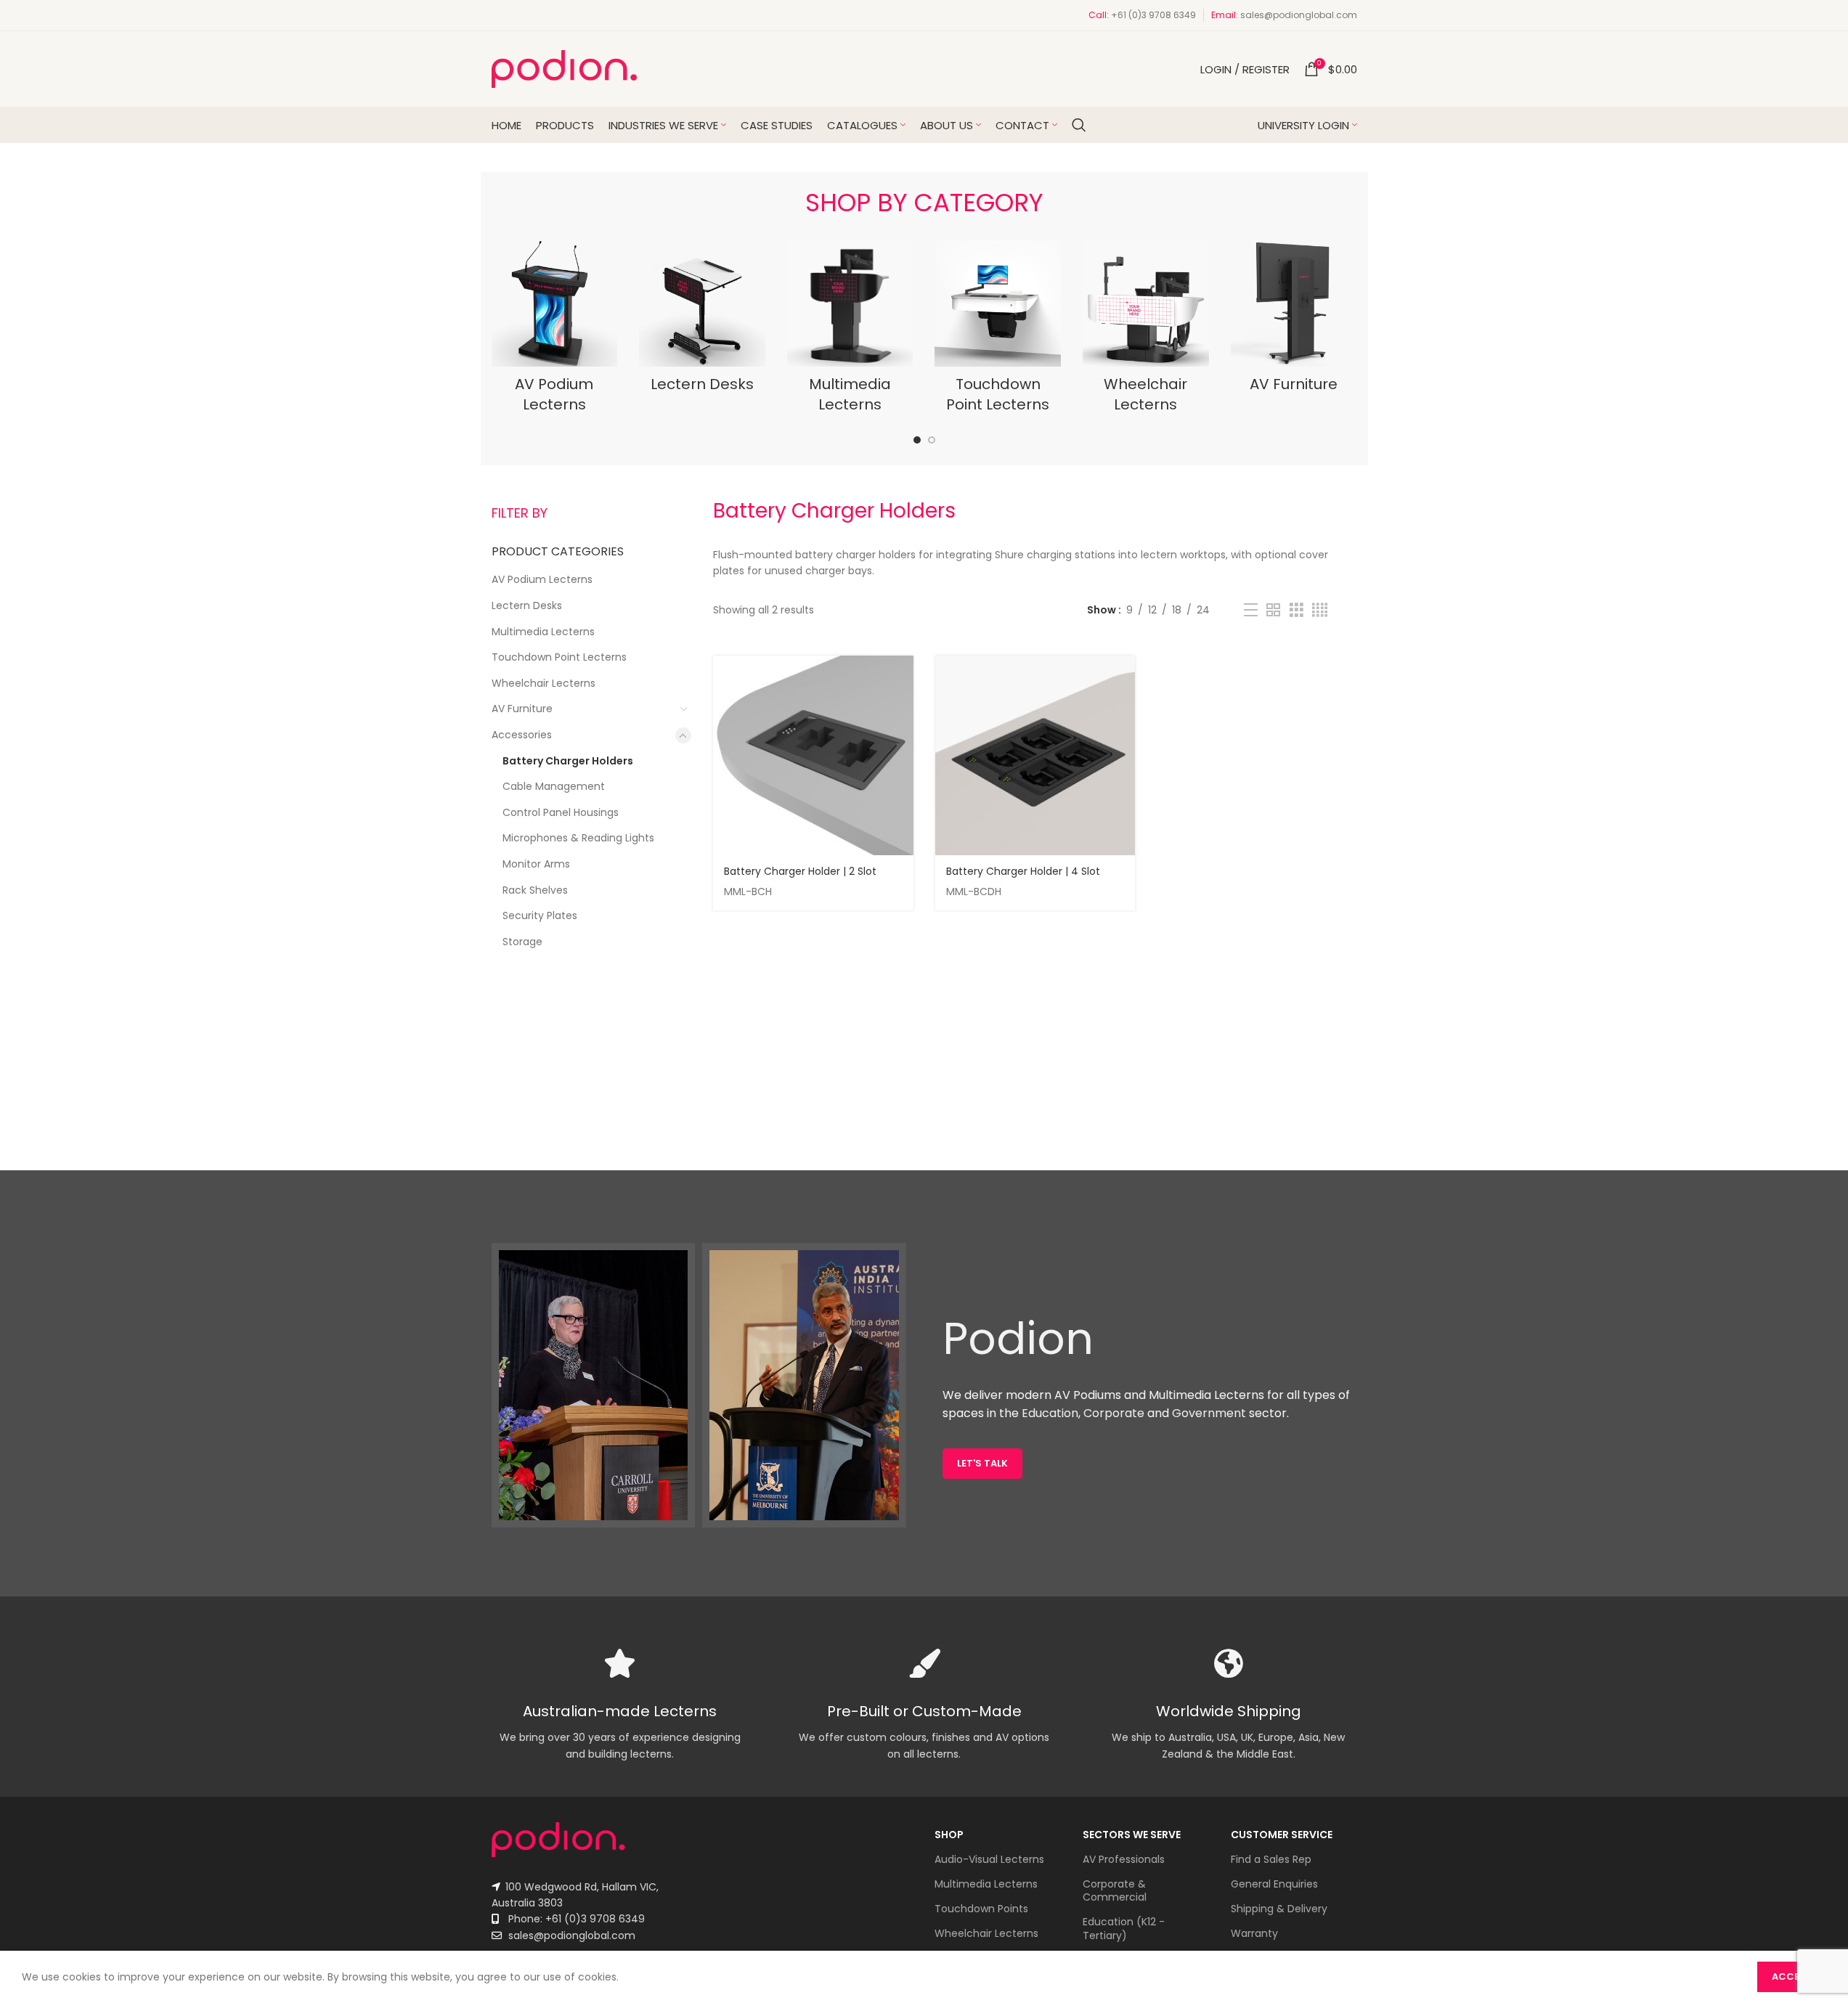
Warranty (1254, 1933)
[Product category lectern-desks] (702, 321)
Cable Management (554, 786)
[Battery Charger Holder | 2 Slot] (813, 756)
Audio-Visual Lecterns (989, 1859)
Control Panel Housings (561, 812)
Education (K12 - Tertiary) (1124, 1928)
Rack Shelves (535, 890)
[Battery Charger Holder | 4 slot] (1035, 756)
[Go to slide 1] (917, 440)
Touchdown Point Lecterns (559, 657)
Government (1209, 1413)
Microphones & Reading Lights (578, 838)
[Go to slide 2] (932, 440)
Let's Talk (982, 1463)
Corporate (1114, 1413)
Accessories (522, 735)
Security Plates (540, 915)
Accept (1792, 1977)
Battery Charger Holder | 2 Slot (800, 871)
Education (1050, 1413)
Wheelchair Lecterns (544, 683)
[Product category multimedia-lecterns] (850, 331)
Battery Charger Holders (568, 761)
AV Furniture (522, 709)
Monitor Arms (536, 864)
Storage (522, 942)
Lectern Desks (527, 605)
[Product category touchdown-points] (998, 331)
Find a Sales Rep (1271, 1859)
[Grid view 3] (1297, 610)
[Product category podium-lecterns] (555, 331)
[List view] (1251, 610)
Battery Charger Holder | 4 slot (1023, 871)
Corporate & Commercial (1115, 1890)
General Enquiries (1274, 1884)
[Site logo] (564, 68)
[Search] (1079, 125)
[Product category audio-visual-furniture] (1294, 321)
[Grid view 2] (1273, 610)
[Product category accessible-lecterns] (1146, 331)
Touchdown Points (981, 1909)
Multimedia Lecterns (543, 632)
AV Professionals (1124, 1859)
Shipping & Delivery (1279, 1909)
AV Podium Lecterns (542, 579)
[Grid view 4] (1320, 610)
